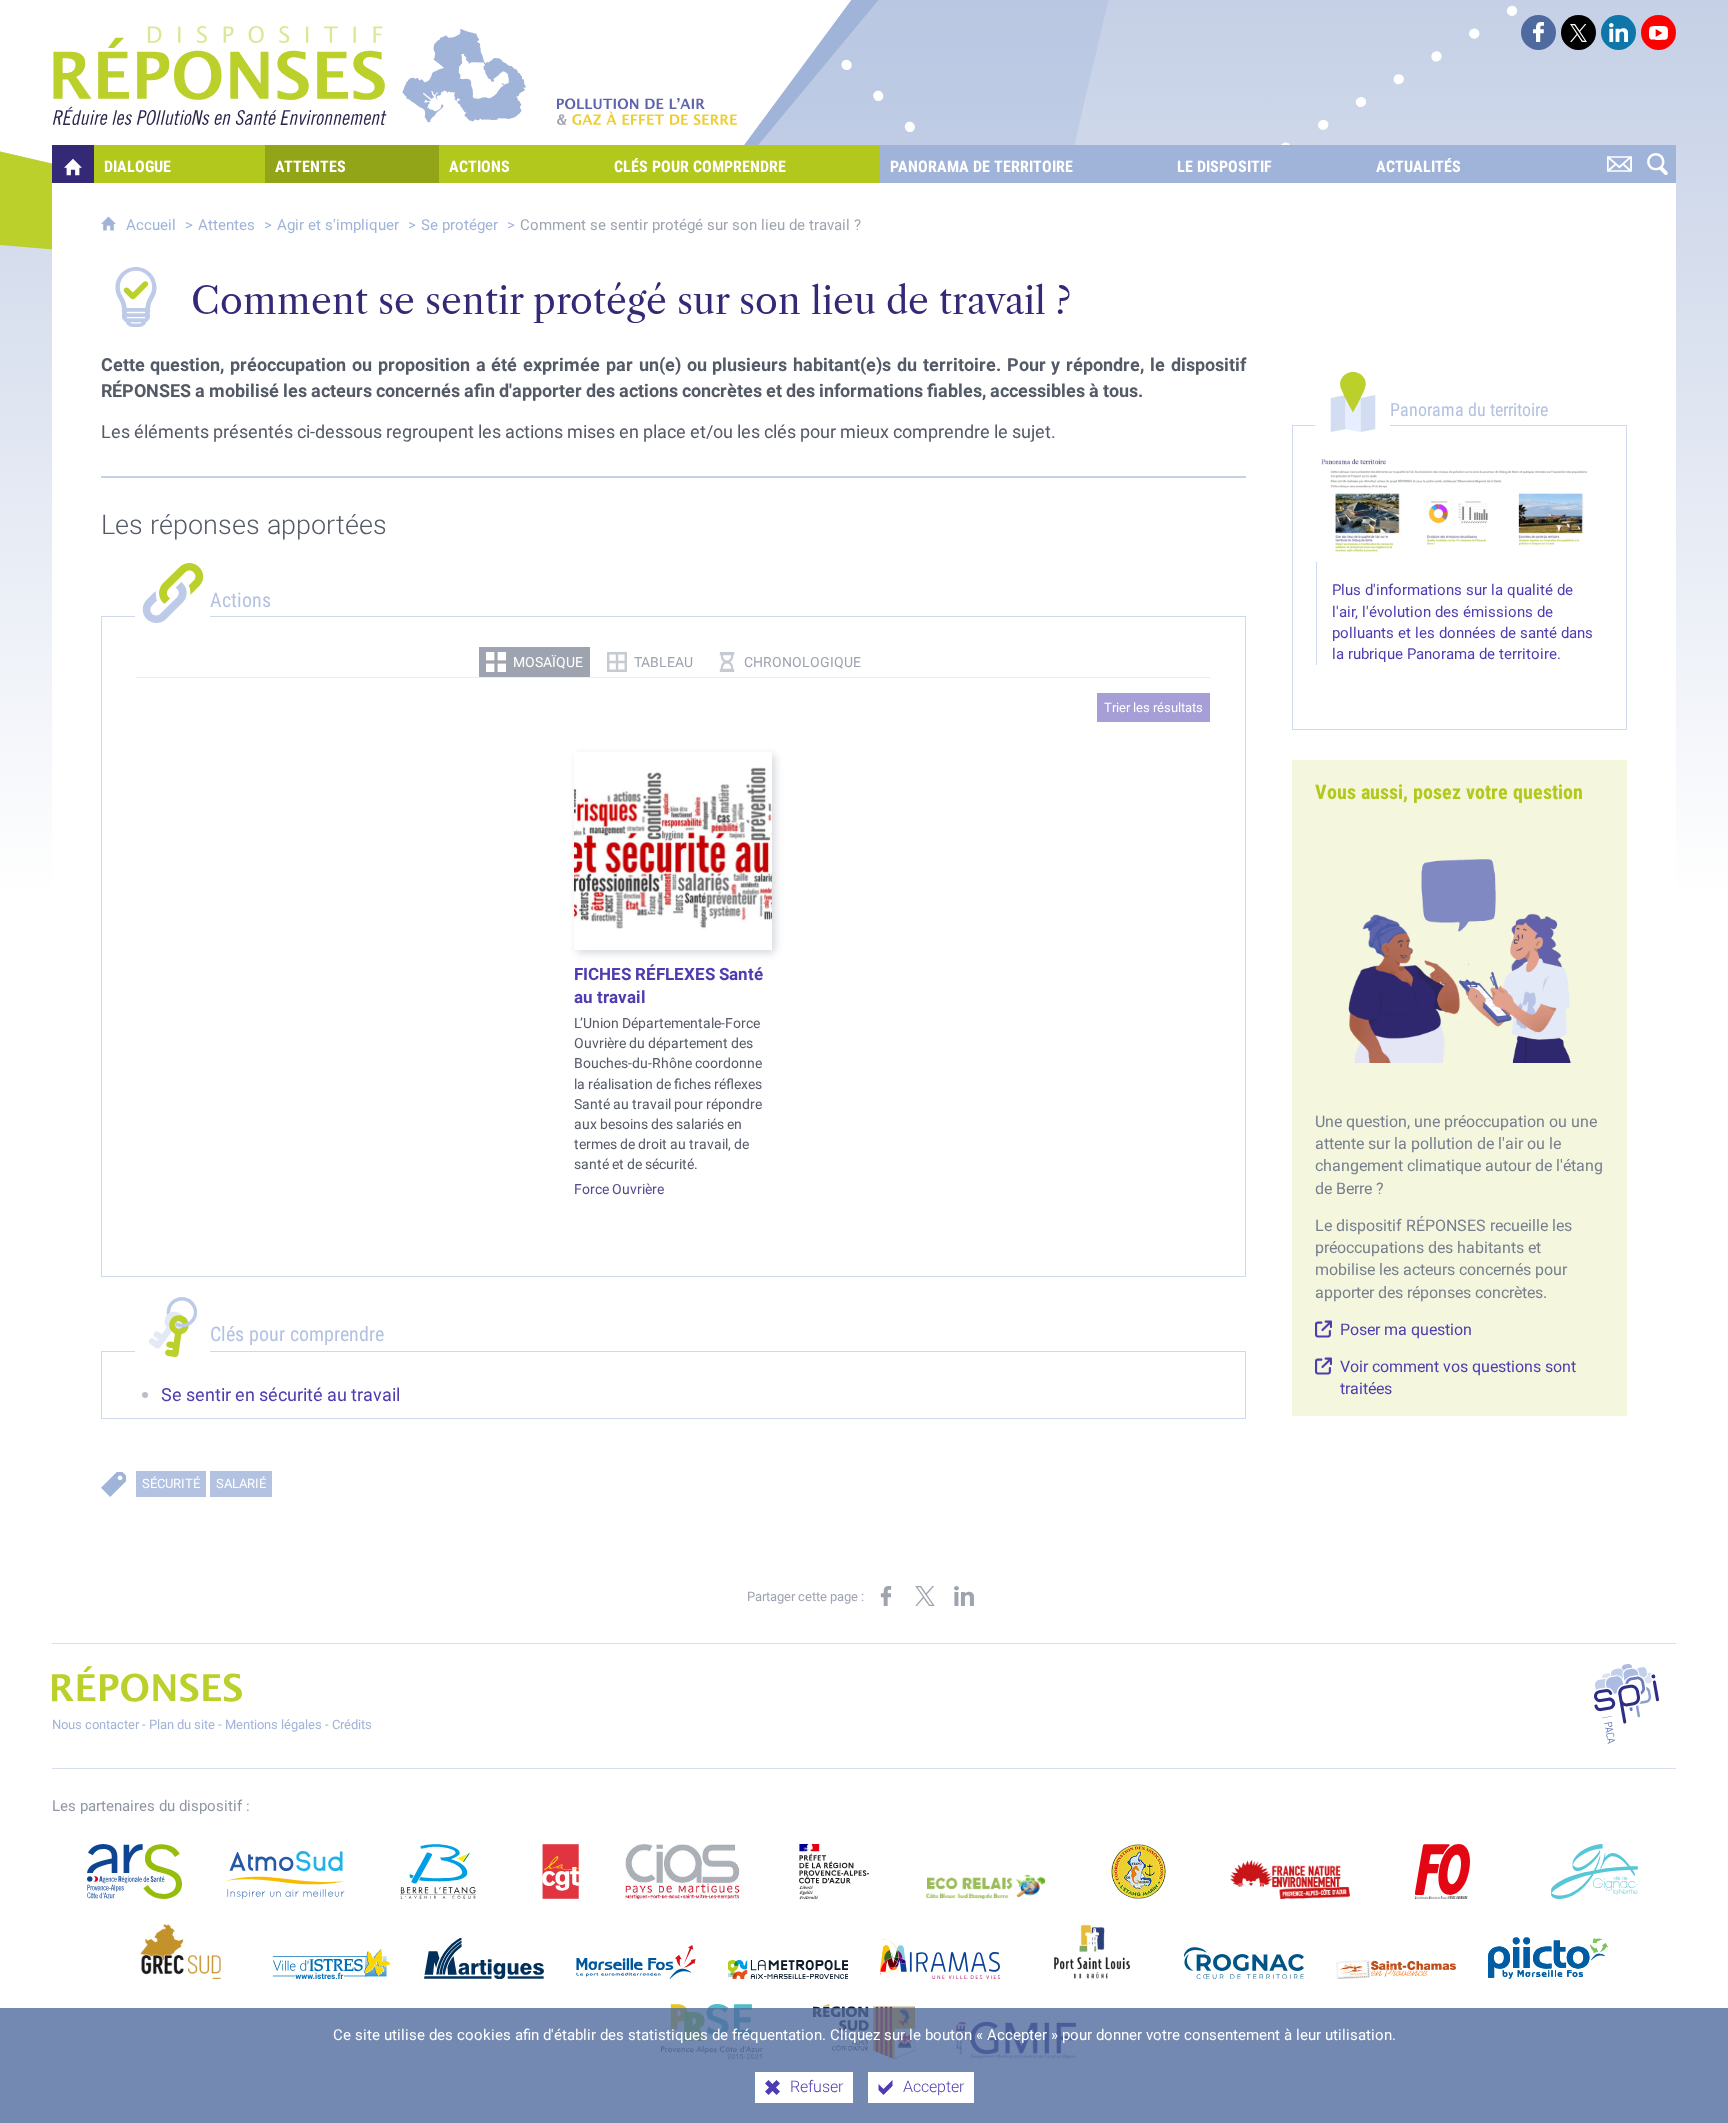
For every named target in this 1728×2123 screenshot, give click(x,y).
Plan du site (182, 1724)
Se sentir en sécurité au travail (280, 1395)
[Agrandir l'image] (1459, 508)
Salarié (241, 1483)
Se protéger (459, 225)
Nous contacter (95, 1724)
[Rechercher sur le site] (1657, 164)
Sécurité (171, 1483)
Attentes (226, 225)
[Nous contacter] (1619, 164)
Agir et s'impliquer (340, 225)
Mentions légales (273, 1724)
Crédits (352, 1724)
